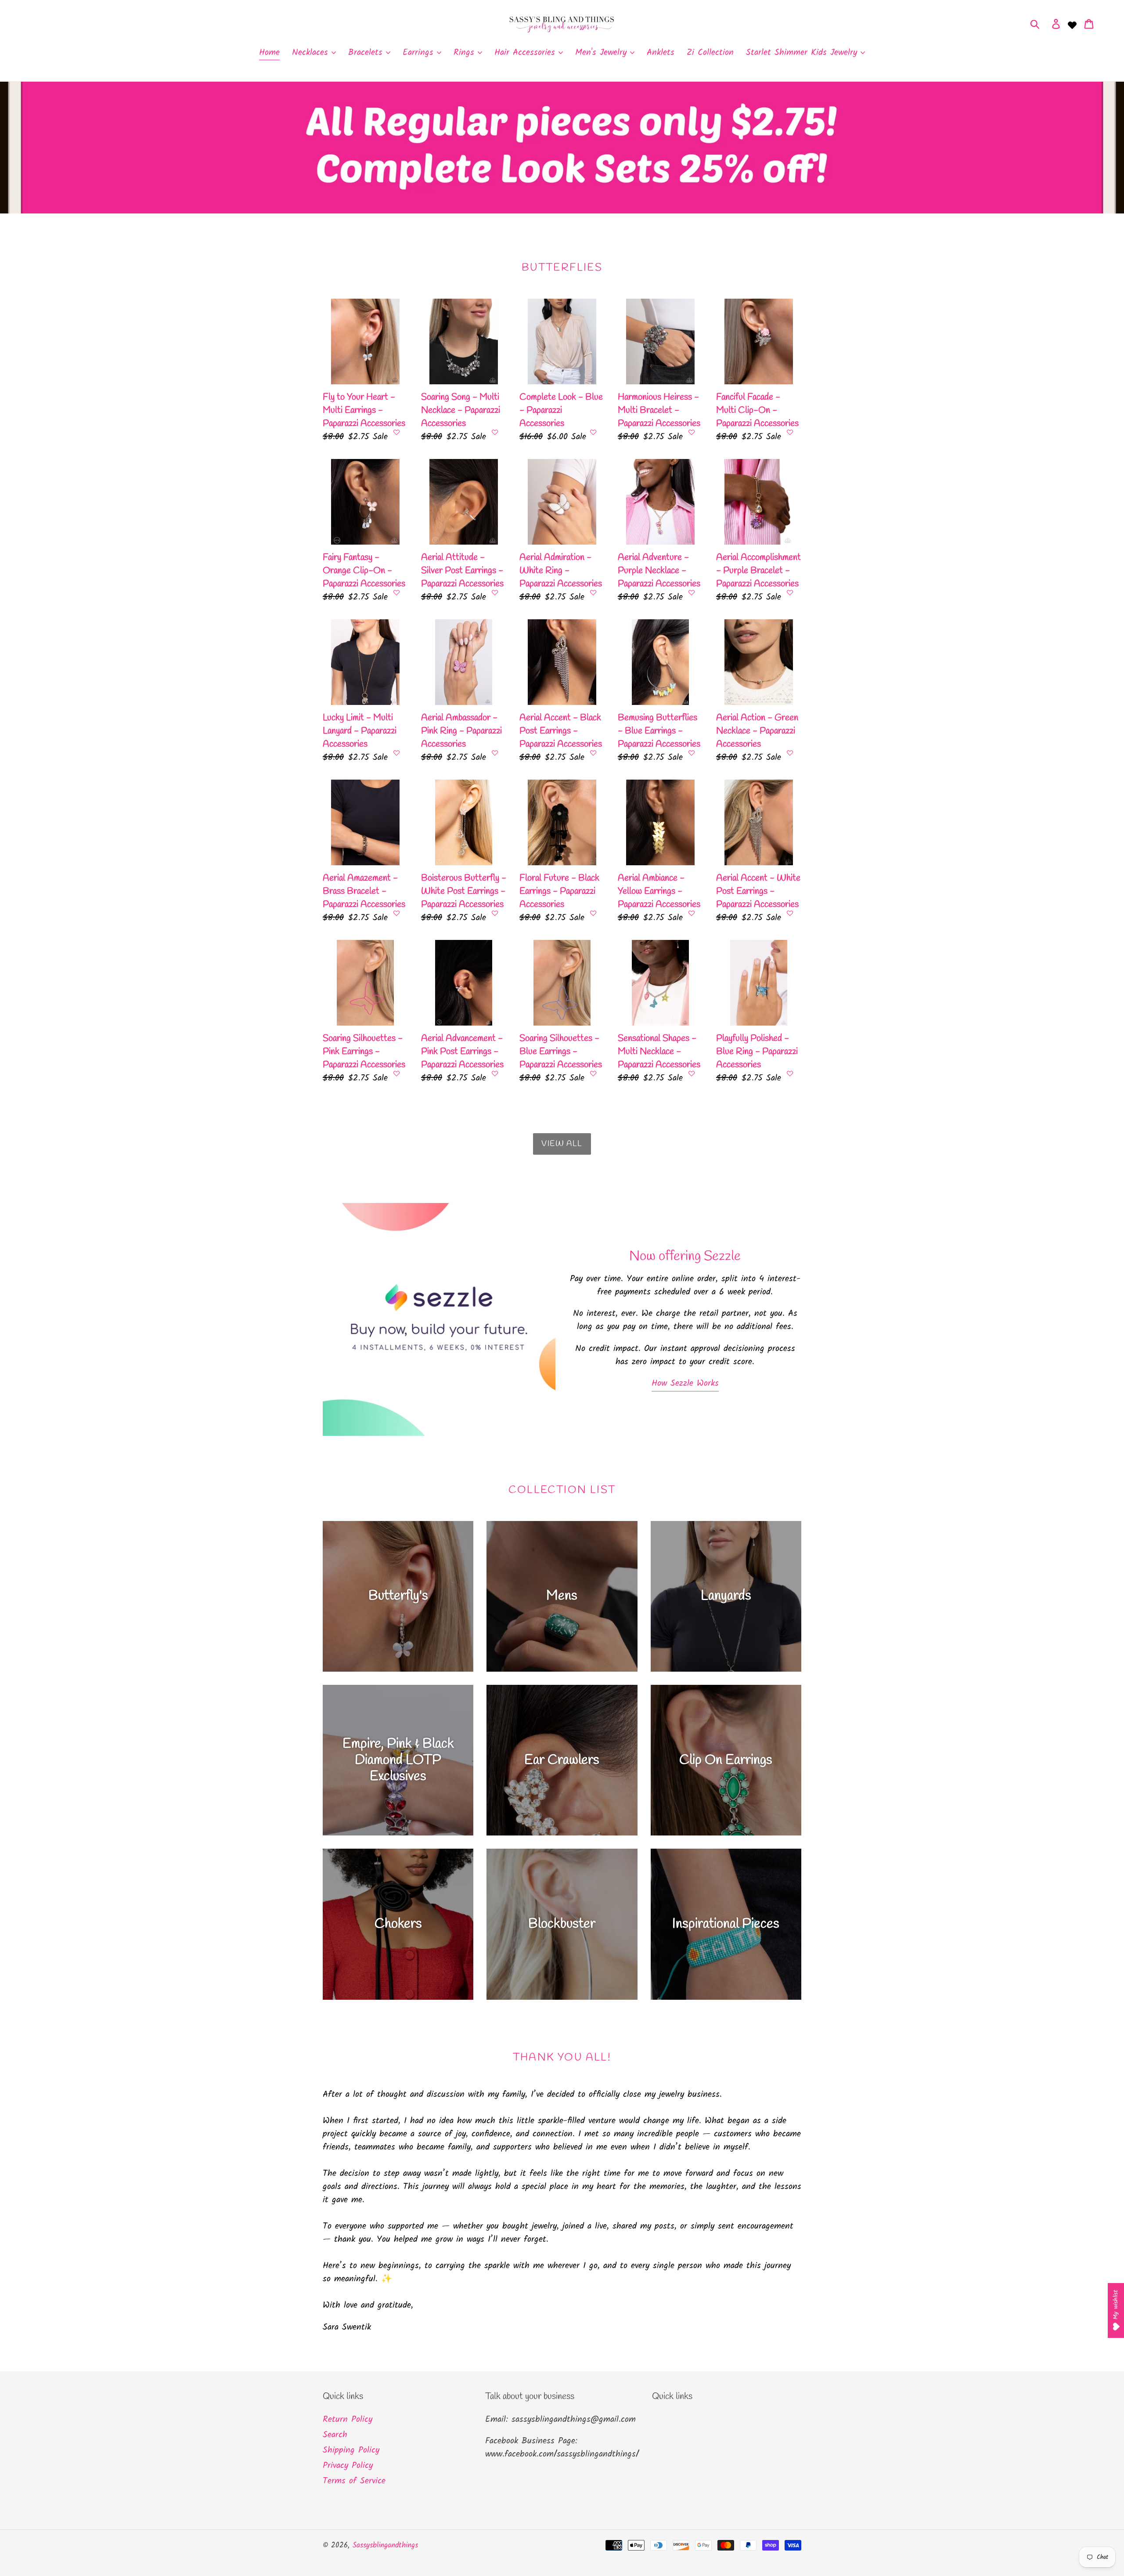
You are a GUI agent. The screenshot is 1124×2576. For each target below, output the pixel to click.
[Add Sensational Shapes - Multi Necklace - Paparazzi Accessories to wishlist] (692, 1073)
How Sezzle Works (685, 1384)
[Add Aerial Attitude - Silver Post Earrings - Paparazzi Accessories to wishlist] (495, 593)
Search (335, 2435)
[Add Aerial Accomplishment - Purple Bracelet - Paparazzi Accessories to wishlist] (790, 593)
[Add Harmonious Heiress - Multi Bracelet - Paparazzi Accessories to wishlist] (692, 432)
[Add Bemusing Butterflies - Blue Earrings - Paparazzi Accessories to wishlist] (692, 753)
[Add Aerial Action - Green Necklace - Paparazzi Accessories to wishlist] (790, 753)
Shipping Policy (351, 2450)
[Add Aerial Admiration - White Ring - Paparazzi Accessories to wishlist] (593, 593)
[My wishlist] (1072, 24)
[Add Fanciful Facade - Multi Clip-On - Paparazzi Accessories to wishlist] (790, 432)
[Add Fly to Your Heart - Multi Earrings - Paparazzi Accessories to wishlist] (396, 432)
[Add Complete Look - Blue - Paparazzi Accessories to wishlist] (593, 432)
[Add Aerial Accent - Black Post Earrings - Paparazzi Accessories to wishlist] (593, 753)
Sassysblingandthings (385, 2545)
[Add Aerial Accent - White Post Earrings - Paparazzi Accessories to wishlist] (790, 913)
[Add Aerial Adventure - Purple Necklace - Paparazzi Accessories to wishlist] (692, 593)
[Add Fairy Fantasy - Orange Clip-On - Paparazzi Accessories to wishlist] (396, 593)
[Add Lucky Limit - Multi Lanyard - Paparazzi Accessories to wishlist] (396, 753)
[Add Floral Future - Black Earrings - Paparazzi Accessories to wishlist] (593, 913)
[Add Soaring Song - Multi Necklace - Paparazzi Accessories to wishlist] (495, 432)
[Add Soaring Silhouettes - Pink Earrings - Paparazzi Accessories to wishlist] (396, 1073)
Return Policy (348, 2420)
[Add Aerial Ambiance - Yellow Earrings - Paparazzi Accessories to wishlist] (692, 913)
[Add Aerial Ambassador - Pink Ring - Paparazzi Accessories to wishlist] (495, 753)
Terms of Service (354, 2481)
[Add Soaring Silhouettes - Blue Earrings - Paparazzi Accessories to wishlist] (593, 1073)
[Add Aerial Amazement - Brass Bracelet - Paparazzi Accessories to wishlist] (396, 913)
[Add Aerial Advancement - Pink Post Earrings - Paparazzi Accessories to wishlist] (495, 1073)
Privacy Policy (348, 2466)
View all (562, 1144)
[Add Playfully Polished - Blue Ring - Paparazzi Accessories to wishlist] (790, 1073)
